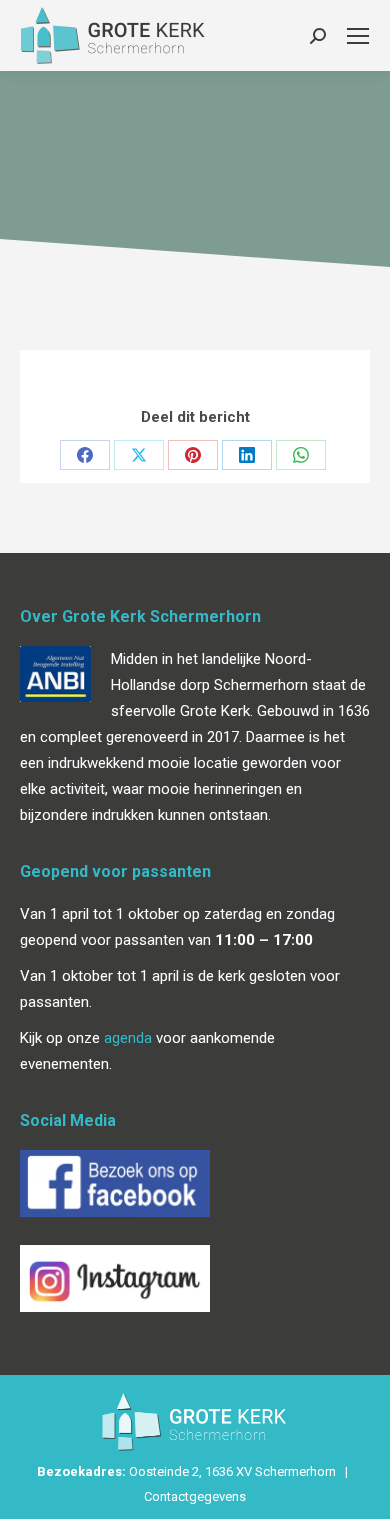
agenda (128, 1038)
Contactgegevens (195, 1496)
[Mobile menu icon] (358, 36)
